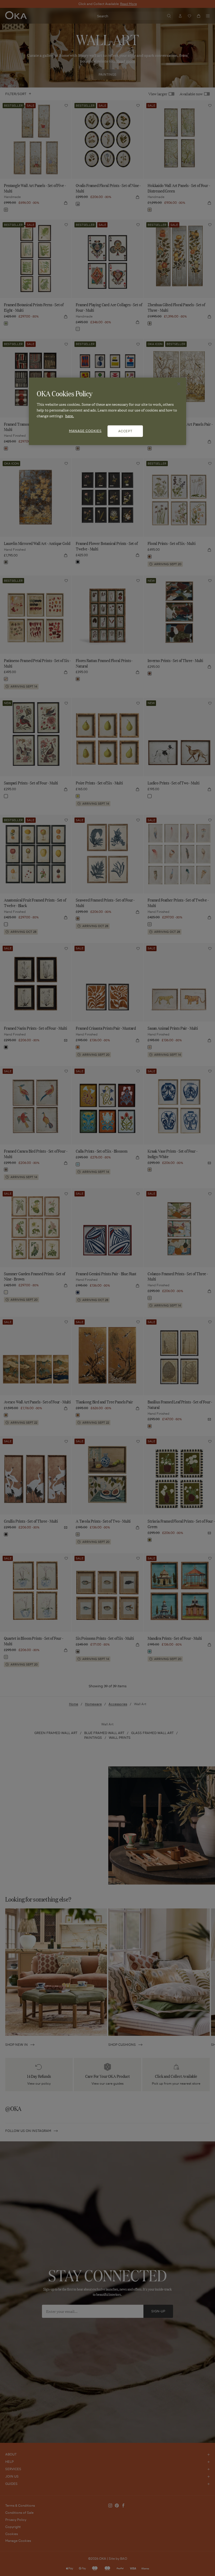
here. (70, 416)
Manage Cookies (85, 431)
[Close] (179, 384)
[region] (107, 411)
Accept (125, 431)
